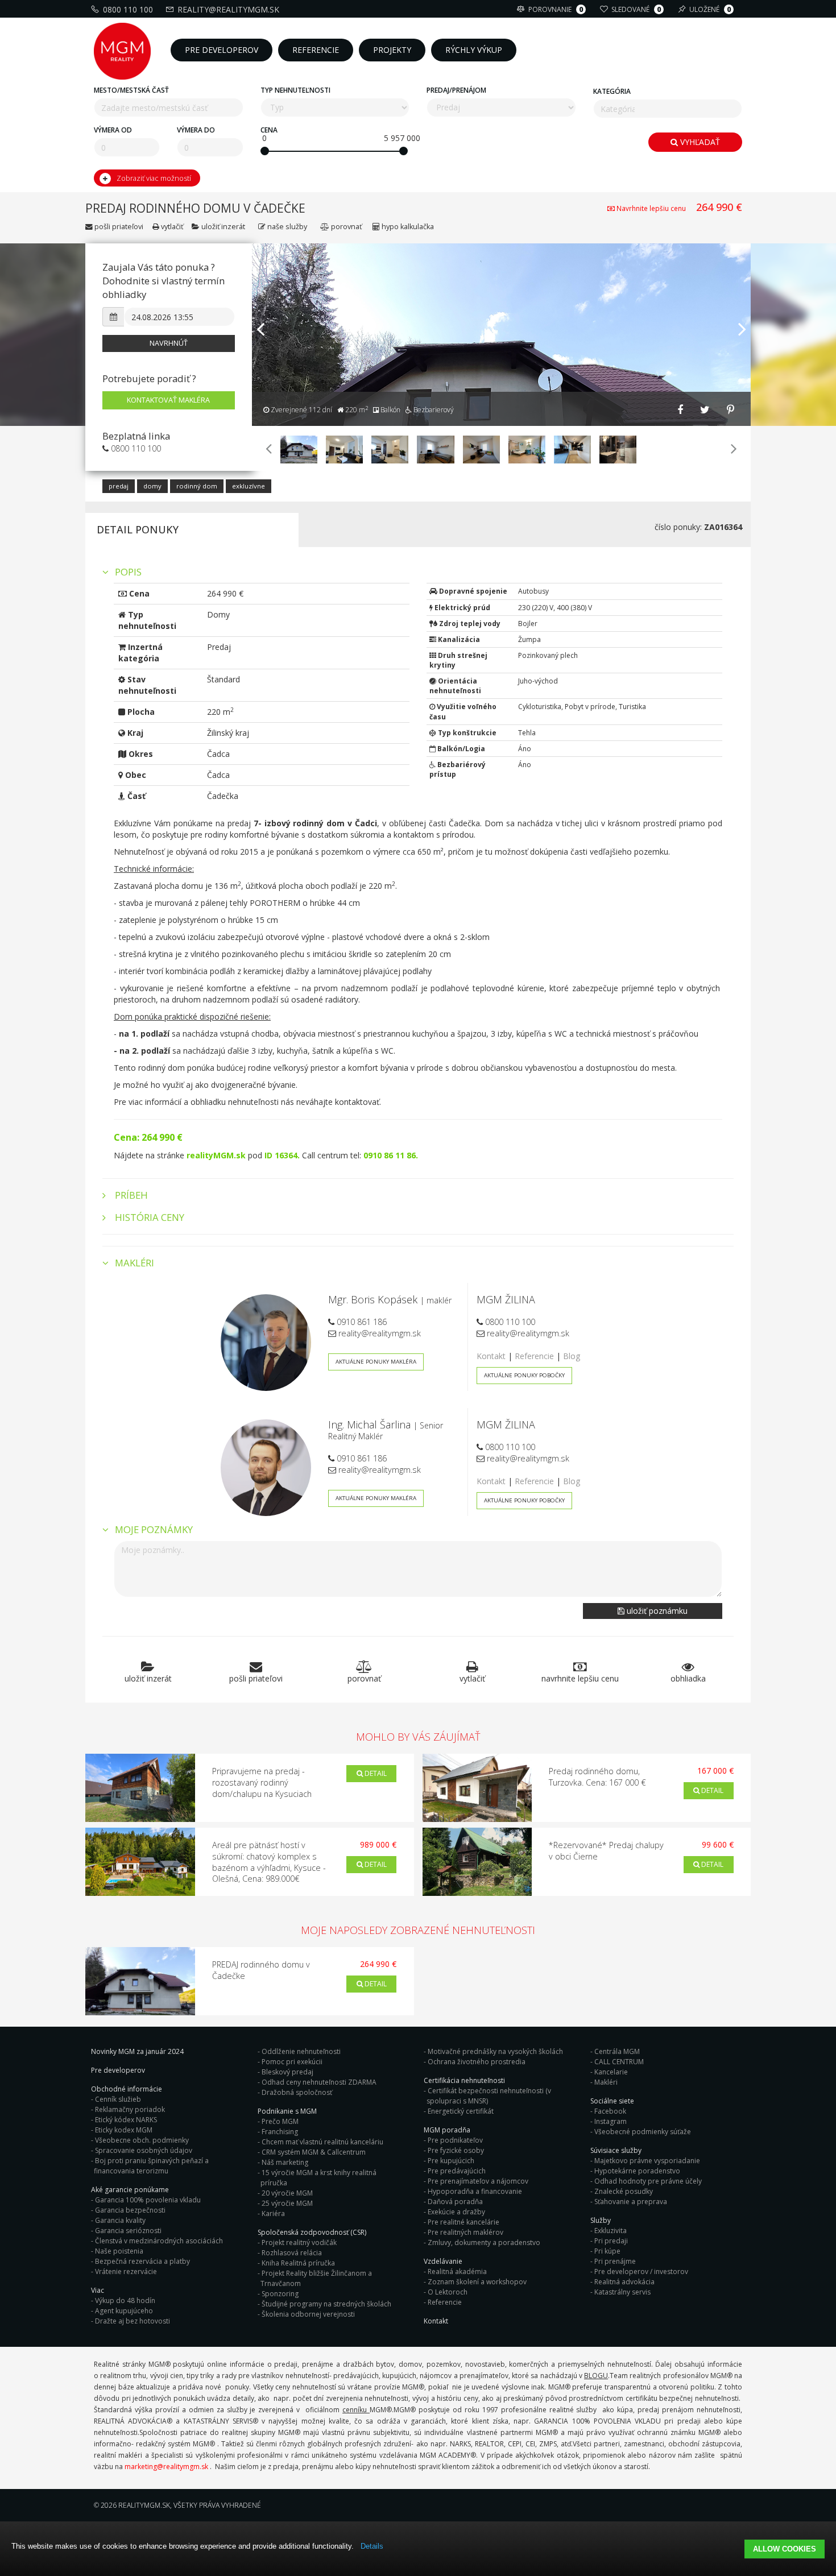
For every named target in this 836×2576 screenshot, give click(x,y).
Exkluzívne (249, 486)
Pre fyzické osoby (456, 2150)
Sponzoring (280, 2294)
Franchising (280, 2132)
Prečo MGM (280, 2121)
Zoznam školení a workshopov (477, 2282)
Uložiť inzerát (223, 227)
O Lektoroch (448, 2292)
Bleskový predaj (287, 2072)
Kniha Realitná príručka (298, 2263)
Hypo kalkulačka (407, 227)
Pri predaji (611, 2241)
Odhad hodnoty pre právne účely (648, 2181)
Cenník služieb (118, 2099)
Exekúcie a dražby (456, 2212)
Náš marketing (285, 2162)
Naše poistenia (119, 2251)
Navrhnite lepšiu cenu (651, 208)
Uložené (710, 9)
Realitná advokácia (624, 2282)
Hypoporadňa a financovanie (475, 2191)
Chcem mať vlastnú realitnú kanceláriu (322, 2142)
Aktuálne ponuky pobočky (524, 1375)
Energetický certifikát (461, 2111)
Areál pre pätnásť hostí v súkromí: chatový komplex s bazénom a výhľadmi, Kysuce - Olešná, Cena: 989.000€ (269, 1862)
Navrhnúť (169, 343)
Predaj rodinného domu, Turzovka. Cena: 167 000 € (597, 1777)
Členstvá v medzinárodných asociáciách (159, 2241)
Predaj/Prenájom (456, 90)
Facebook (610, 2111)
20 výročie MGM (287, 2193)
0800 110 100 (128, 9)
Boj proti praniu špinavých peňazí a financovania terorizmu (151, 2166)
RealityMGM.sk (144, 2505)
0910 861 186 (361, 1322)
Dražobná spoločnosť (297, 2092)
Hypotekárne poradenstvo (637, 2171)
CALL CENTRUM (619, 2062)
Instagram (611, 2121)
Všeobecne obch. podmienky (142, 2140)
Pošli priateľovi (118, 227)
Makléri (606, 2082)
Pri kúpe (607, 2251)
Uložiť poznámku (656, 1611)
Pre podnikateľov (455, 2140)
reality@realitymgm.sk (228, 9)
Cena (269, 130)
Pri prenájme (615, 2261)
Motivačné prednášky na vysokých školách (495, 2051)
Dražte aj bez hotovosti (133, 2321)
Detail (375, 1773)
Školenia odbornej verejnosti (308, 2314)
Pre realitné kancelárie (463, 2222)
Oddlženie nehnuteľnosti (301, 2051)
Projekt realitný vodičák (299, 2242)
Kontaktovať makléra (168, 400)
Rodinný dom (197, 486)
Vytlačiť (171, 227)
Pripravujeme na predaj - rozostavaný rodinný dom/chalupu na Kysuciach (262, 1782)
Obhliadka (688, 1678)
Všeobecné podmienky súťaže (643, 2132)
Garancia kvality (120, 2220)
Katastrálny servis (622, 2292)
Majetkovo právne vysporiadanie (647, 2161)
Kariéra (273, 2213)
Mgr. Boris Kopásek (373, 1299)
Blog (572, 1356)
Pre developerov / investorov (641, 2271)
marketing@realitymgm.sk (166, 2467)
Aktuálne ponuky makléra (376, 1362)
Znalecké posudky (624, 2191)
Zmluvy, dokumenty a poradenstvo (484, 2242)
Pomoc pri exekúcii (292, 2062)
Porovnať (345, 227)
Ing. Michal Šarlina (369, 1424)
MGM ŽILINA (506, 1299)
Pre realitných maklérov (465, 2232)
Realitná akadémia (457, 2271)
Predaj (119, 486)
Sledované (636, 9)
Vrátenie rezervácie (126, 2271)
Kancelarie (611, 2072)
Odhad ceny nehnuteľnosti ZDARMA (319, 2082)
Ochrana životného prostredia (477, 2062)
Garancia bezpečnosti (130, 2210)
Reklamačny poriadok (130, 2109)
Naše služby (287, 227)
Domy (152, 486)
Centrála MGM (617, 2051)
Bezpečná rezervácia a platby (142, 2261)
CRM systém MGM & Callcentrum (314, 2152)
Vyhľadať (699, 142)
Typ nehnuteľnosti (295, 90)
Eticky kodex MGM (124, 2130)
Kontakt (491, 1356)
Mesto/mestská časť (131, 90)
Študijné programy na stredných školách (326, 2304)
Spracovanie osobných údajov (144, 2150)
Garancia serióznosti (128, 2231)
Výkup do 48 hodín (125, 2300)
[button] (260, 369)
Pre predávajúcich (457, 2171)
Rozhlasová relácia (292, 2253)
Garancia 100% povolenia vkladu (148, 2200)
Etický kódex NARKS (126, 2120)
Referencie (534, 1356)
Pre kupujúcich (451, 2161)
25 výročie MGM (287, 2203)
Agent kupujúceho (124, 2311)
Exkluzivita (611, 2231)
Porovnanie (556, 9)
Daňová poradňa (455, 2202)
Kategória (612, 91)
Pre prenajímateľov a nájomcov (478, 2181)
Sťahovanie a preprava (631, 2202)
